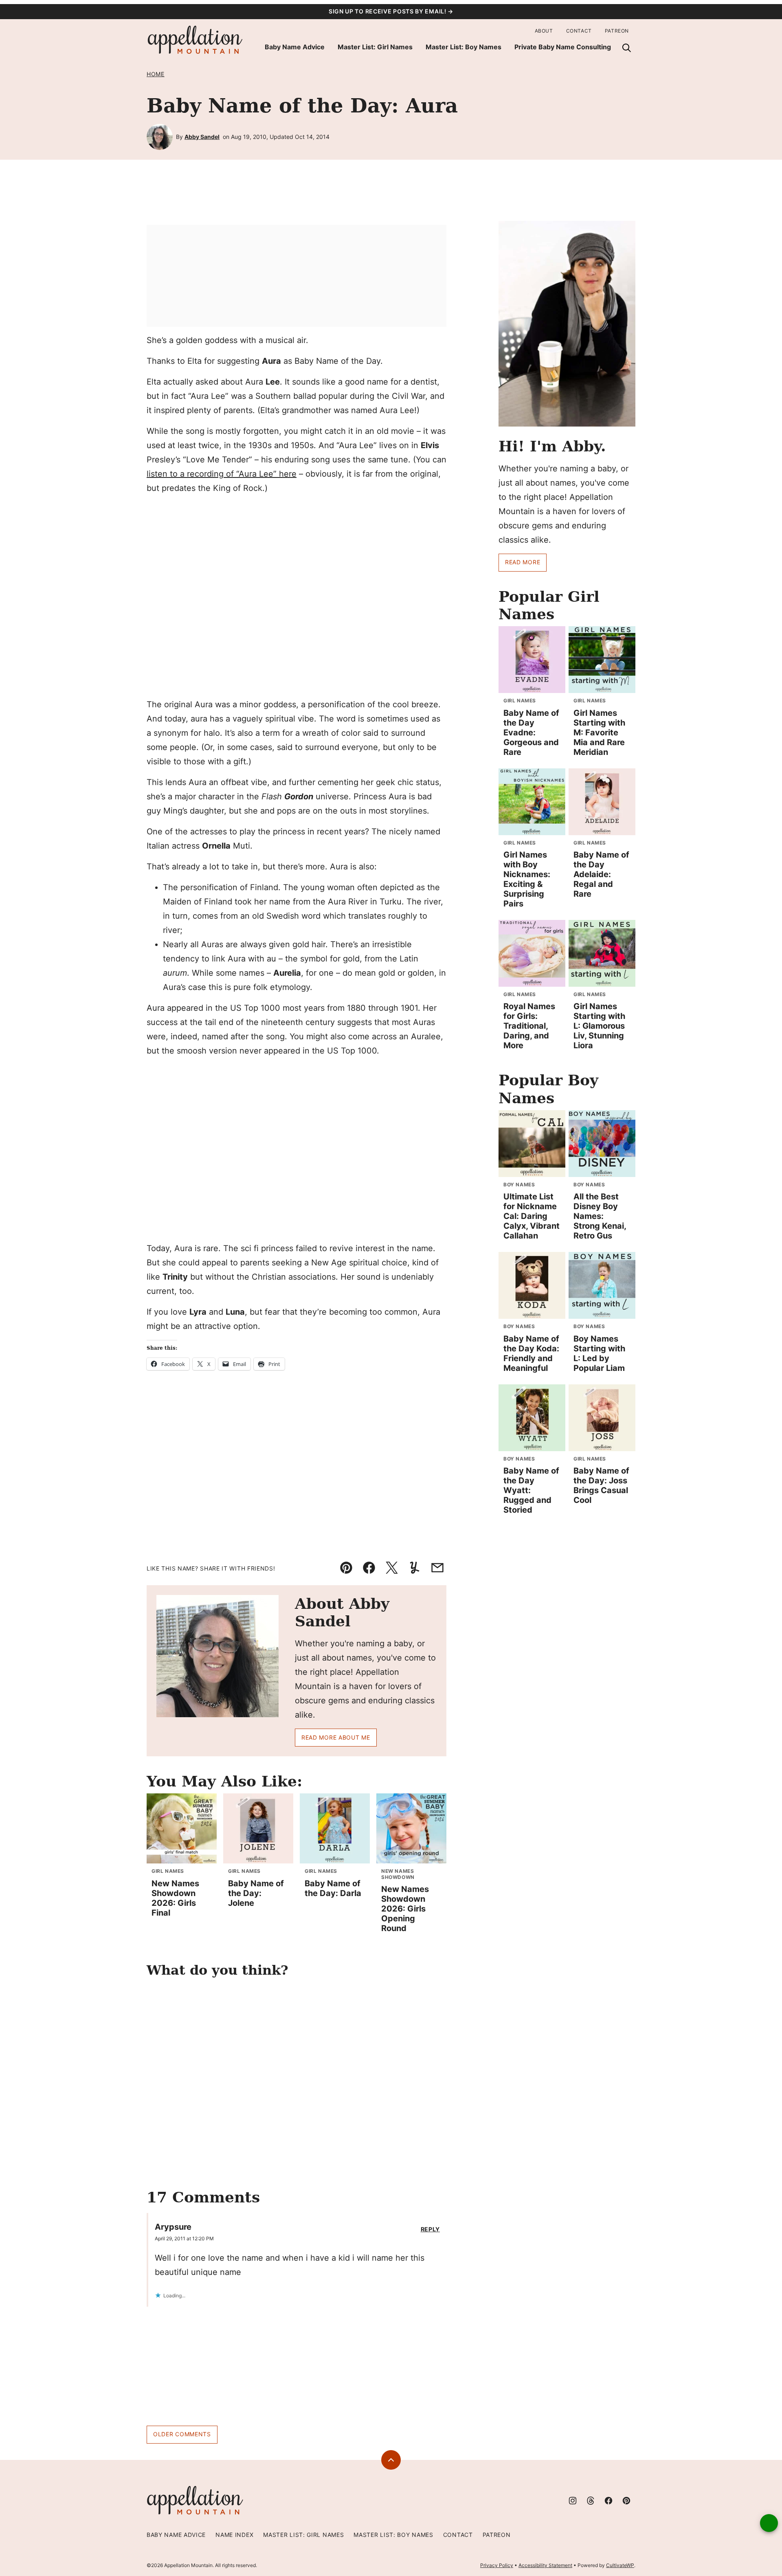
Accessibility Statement (545, 2565)
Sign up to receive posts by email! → (391, 11)
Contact (579, 31)
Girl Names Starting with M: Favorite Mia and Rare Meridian (599, 733)
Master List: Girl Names (375, 47)
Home (156, 74)
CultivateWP (620, 2565)
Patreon (617, 31)
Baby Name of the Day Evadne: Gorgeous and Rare (531, 733)
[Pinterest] (626, 2501)
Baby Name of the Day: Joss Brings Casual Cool (601, 1485)
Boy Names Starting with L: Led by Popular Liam (599, 1353)
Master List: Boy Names (463, 47)
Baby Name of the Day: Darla (333, 1888)
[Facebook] (608, 2501)
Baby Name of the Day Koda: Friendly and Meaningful (531, 1353)
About (544, 31)
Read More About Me (336, 1737)
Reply (431, 2229)
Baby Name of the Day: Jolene (256, 1893)
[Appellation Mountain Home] (195, 40)
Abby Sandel (202, 137)
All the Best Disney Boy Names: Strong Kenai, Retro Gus (600, 1216)
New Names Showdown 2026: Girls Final (175, 1898)
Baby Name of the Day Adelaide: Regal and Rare (601, 874)
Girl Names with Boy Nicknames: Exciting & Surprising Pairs (527, 879)
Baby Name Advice (295, 47)
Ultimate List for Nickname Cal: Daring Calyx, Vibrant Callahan (532, 1216)
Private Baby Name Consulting (563, 47)
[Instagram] (573, 2501)
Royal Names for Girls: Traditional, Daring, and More (529, 1026)
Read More (523, 562)
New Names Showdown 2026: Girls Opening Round (405, 1909)
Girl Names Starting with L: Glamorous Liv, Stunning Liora (599, 1026)
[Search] (626, 48)
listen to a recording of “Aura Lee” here (222, 474)
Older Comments (182, 2434)
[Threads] (591, 2501)
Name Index (234, 2535)
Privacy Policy (497, 2565)
